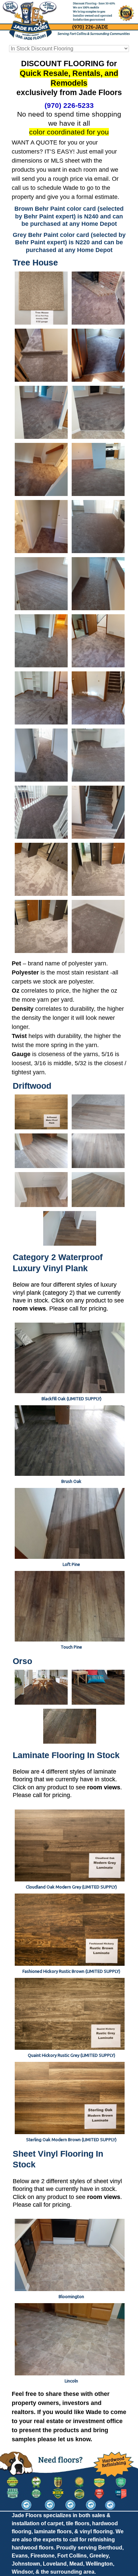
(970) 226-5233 (69, 105)
